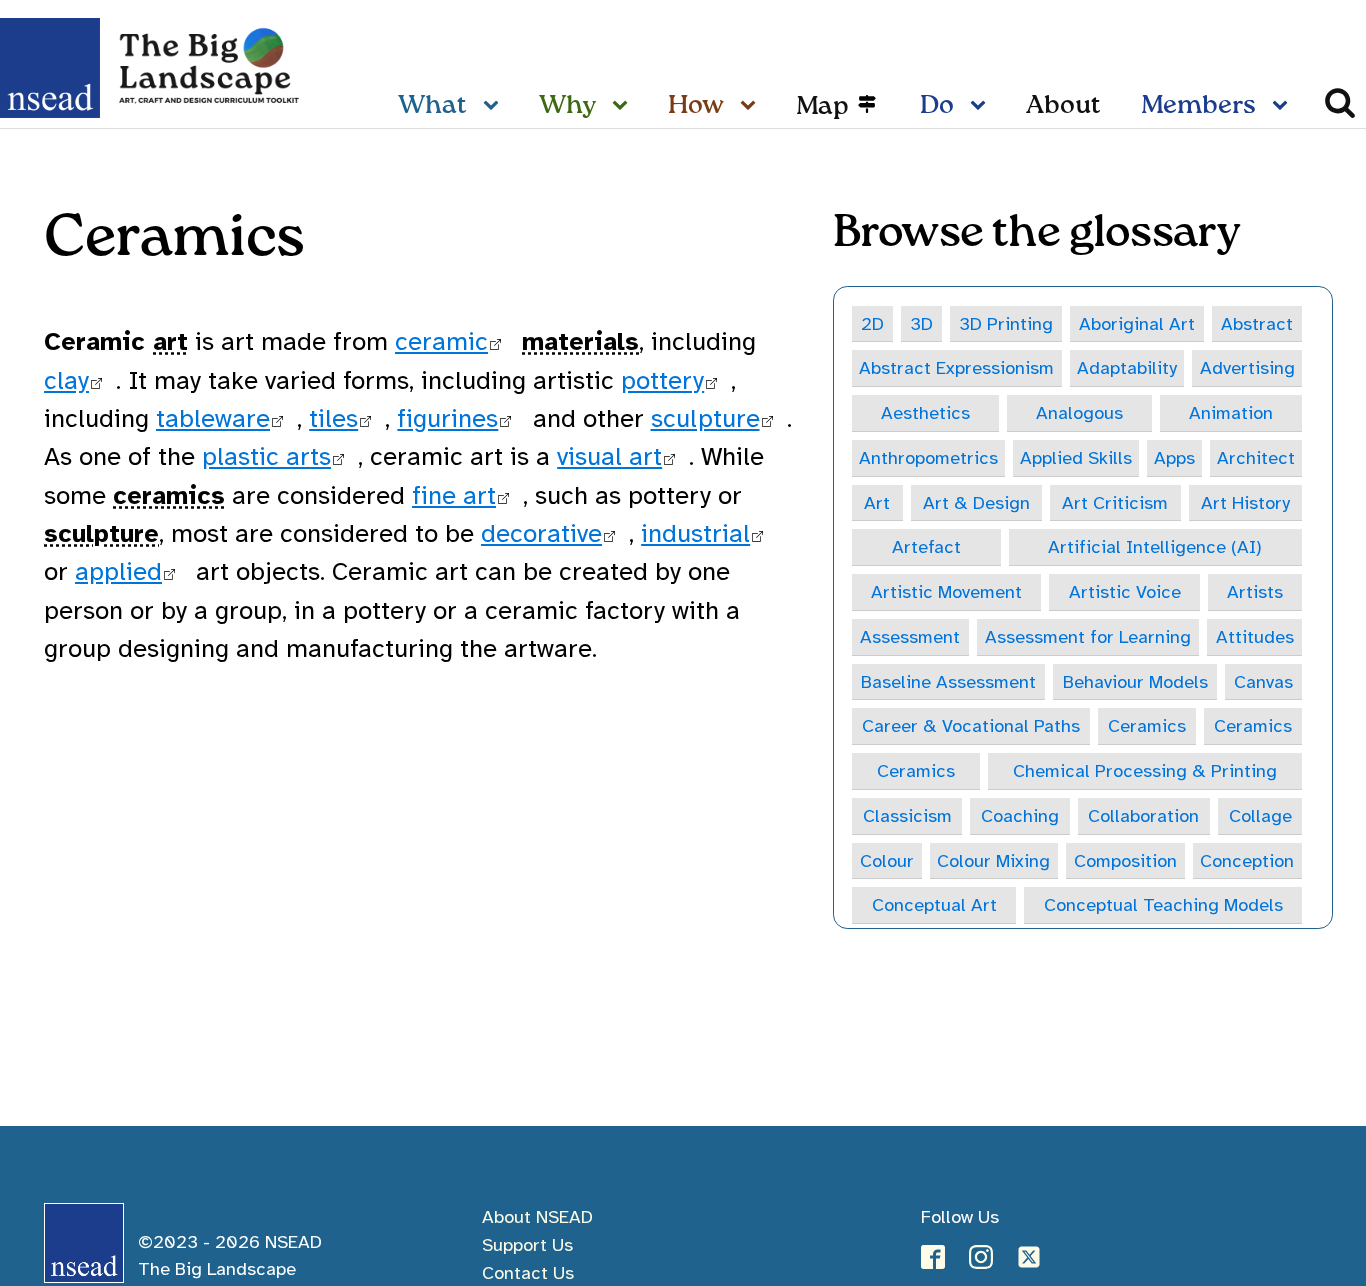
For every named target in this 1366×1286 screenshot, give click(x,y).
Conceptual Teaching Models (1163, 904)
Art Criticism (1115, 502)
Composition (1125, 860)
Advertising (1247, 367)
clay (66, 380)
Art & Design (976, 502)
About (1063, 106)
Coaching (1020, 815)
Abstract (1257, 323)
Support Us (527, 1244)
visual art (609, 456)
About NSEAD (537, 1216)
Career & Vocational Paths (971, 725)
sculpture (705, 418)
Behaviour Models (1135, 681)
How (696, 106)
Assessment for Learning (1088, 636)
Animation (1231, 412)
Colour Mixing (993, 860)
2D (872, 323)
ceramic (441, 341)
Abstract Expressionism (956, 367)
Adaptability (1127, 367)
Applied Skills (1076, 457)
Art (877, 502)
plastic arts (266, 456)
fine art (454, 495)
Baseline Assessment (948, 681)
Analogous (1079, 412)
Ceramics (1147, 725)
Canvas (1263, 681)
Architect (1256, 457)
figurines (447, 418)
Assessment (910, 636)
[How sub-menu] (752, 107)
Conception (1247, 860)
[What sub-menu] (495, 107)
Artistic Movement (946, 591)
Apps (1174, 457)
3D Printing (1006, 323)
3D (921, 323)
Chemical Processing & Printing (1145, 770)
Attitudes (1255, 636)
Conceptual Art (934, 904)
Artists (1255, 591)
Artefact (926, 546)
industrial (695, 533)
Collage (1260, 815)
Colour (887, 860)
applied (118, 571)
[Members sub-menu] (1284, 107)
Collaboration (1143, 815)
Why (567, 106)
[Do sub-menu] (982, 107)
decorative (541, 533)
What (432, 106)
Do (937, 106)
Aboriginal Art (1137, 323)
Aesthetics (925, 412)
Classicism (907, 815)
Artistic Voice (1125, 591)
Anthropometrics (928, 457)
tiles (333, 418)
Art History (1245, 502)
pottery (662, 380)
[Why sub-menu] (624, 107)
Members (1198, 106)
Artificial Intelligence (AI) (1155, 546)
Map (822, 107)
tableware (213, 418)
